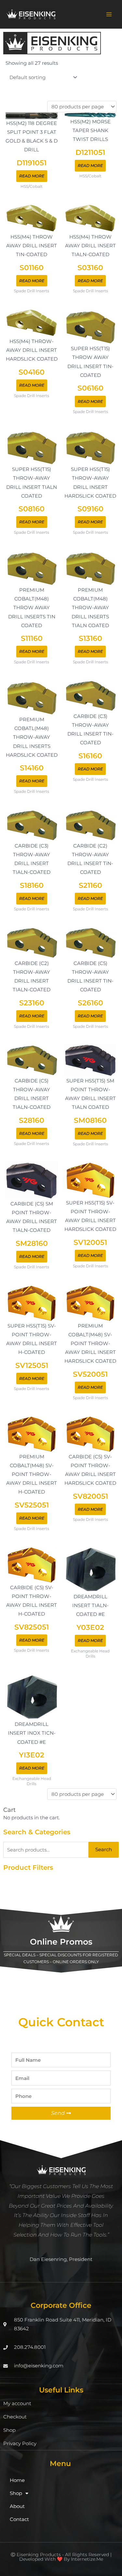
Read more (32, 176)
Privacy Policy (20, 2444)
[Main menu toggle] (109, 14)
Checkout (15, 2417)
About (17, 2506)
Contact (19, 2519)
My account (17, 2404)
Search (104, 1850)
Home (17, 2480)
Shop (9, 2430)
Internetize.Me (87, 2559)
